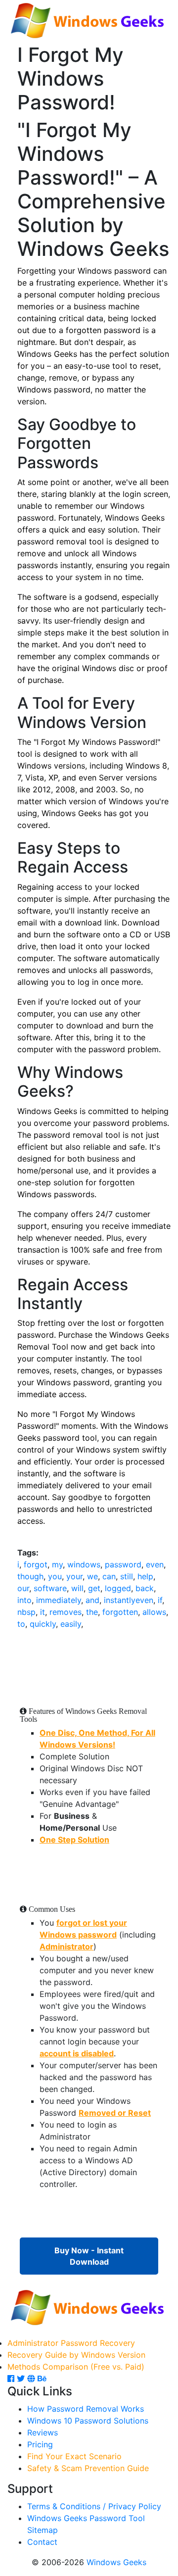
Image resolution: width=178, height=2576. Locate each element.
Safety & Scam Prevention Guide (88, 2468)
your (74, 1576)
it (43, 1612)
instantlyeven (129, 1600)
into (24, 1600)
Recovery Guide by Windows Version (76, 2355)
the (92, 1612)
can (109, 1576)
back (145, 1588)
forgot (36, 1564)
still (127, 1576)
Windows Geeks (116, 2562)
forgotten (120, 1612)
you (55, 1576)
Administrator (67, 1946)
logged (118, 1588)
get (94, 1588)
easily (71, 1624)
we (92, 1576)
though (30, 1576)
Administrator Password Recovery (71, 2343)
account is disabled (77, 2053)
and (92, 1600)
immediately (59, 1600)
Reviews (43, 2432)
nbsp (26, 1612)
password (123, 1564)
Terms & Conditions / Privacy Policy (94, 2506)
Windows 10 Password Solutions (88, 2421)
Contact (42, 2542)
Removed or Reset (115, 2113)
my (57, 1564)
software (50, 1588)
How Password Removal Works (86, 2409)
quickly (43, 1624)
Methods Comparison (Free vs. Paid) (76, 2367)
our (23, 1588)
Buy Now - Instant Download (89, 2256)
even (155, 1564)
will (77, 1588)
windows (84, 1564)
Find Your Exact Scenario (74, 2456)
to (21, 1624)
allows (154, 1612)
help (145, 1576)
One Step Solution (74, 1840)
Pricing (40, 2444)
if (160, 1600)
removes (66, 1612)
